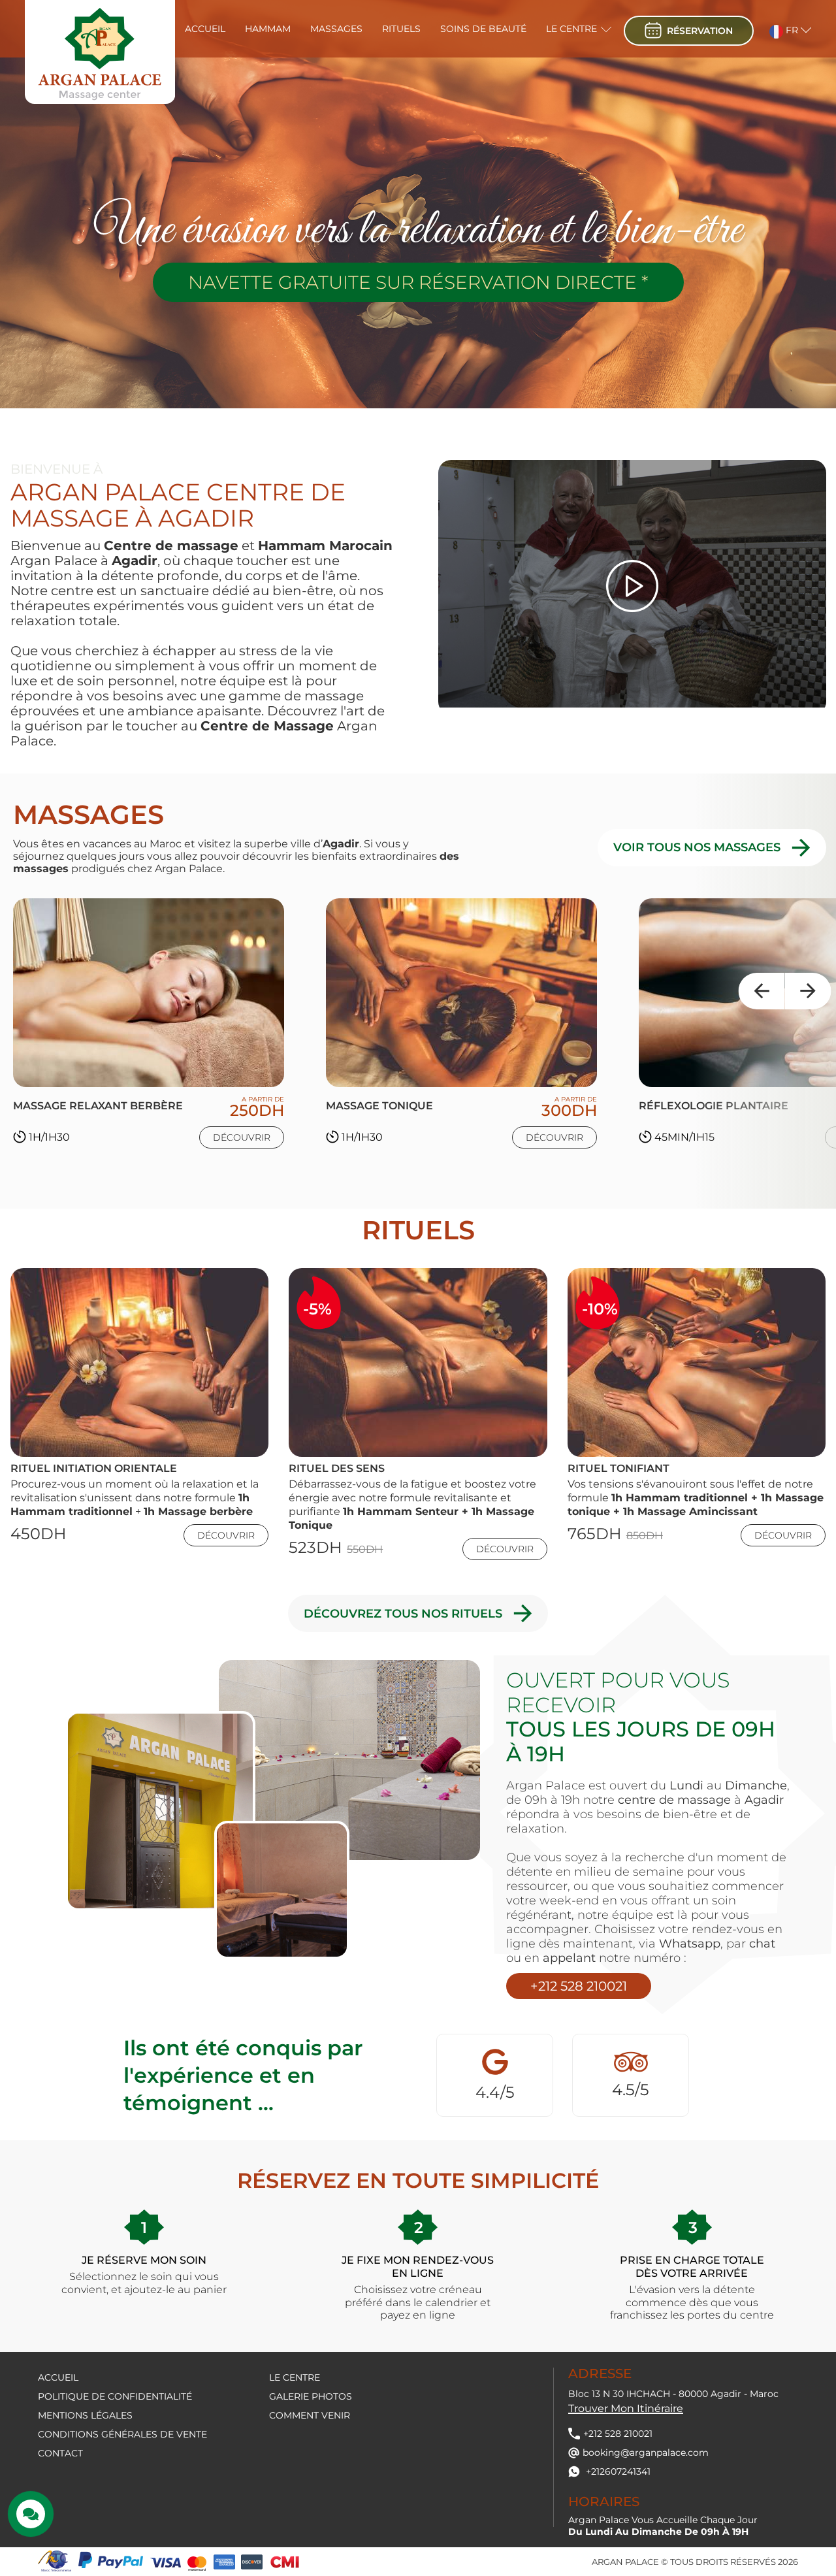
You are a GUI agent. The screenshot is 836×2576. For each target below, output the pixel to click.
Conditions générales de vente (122, 2434)
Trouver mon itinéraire (626, 2408)
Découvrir (242, 1137)
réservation (699, 31)
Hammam (268, 29)
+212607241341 (617, 2471)
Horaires (604, 2502)
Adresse (600, 2373)
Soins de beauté (483, 29)
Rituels (401, 29)
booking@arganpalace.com (646, 2453)
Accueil (205, 29)
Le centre (571, 29)
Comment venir (310, 2415)
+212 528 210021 (579, 1986)
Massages (336, 29)
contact (60, 2453)
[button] (782, 29)
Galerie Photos (311, 2396)
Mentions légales (85, 2415)
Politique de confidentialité (115, 2396)
